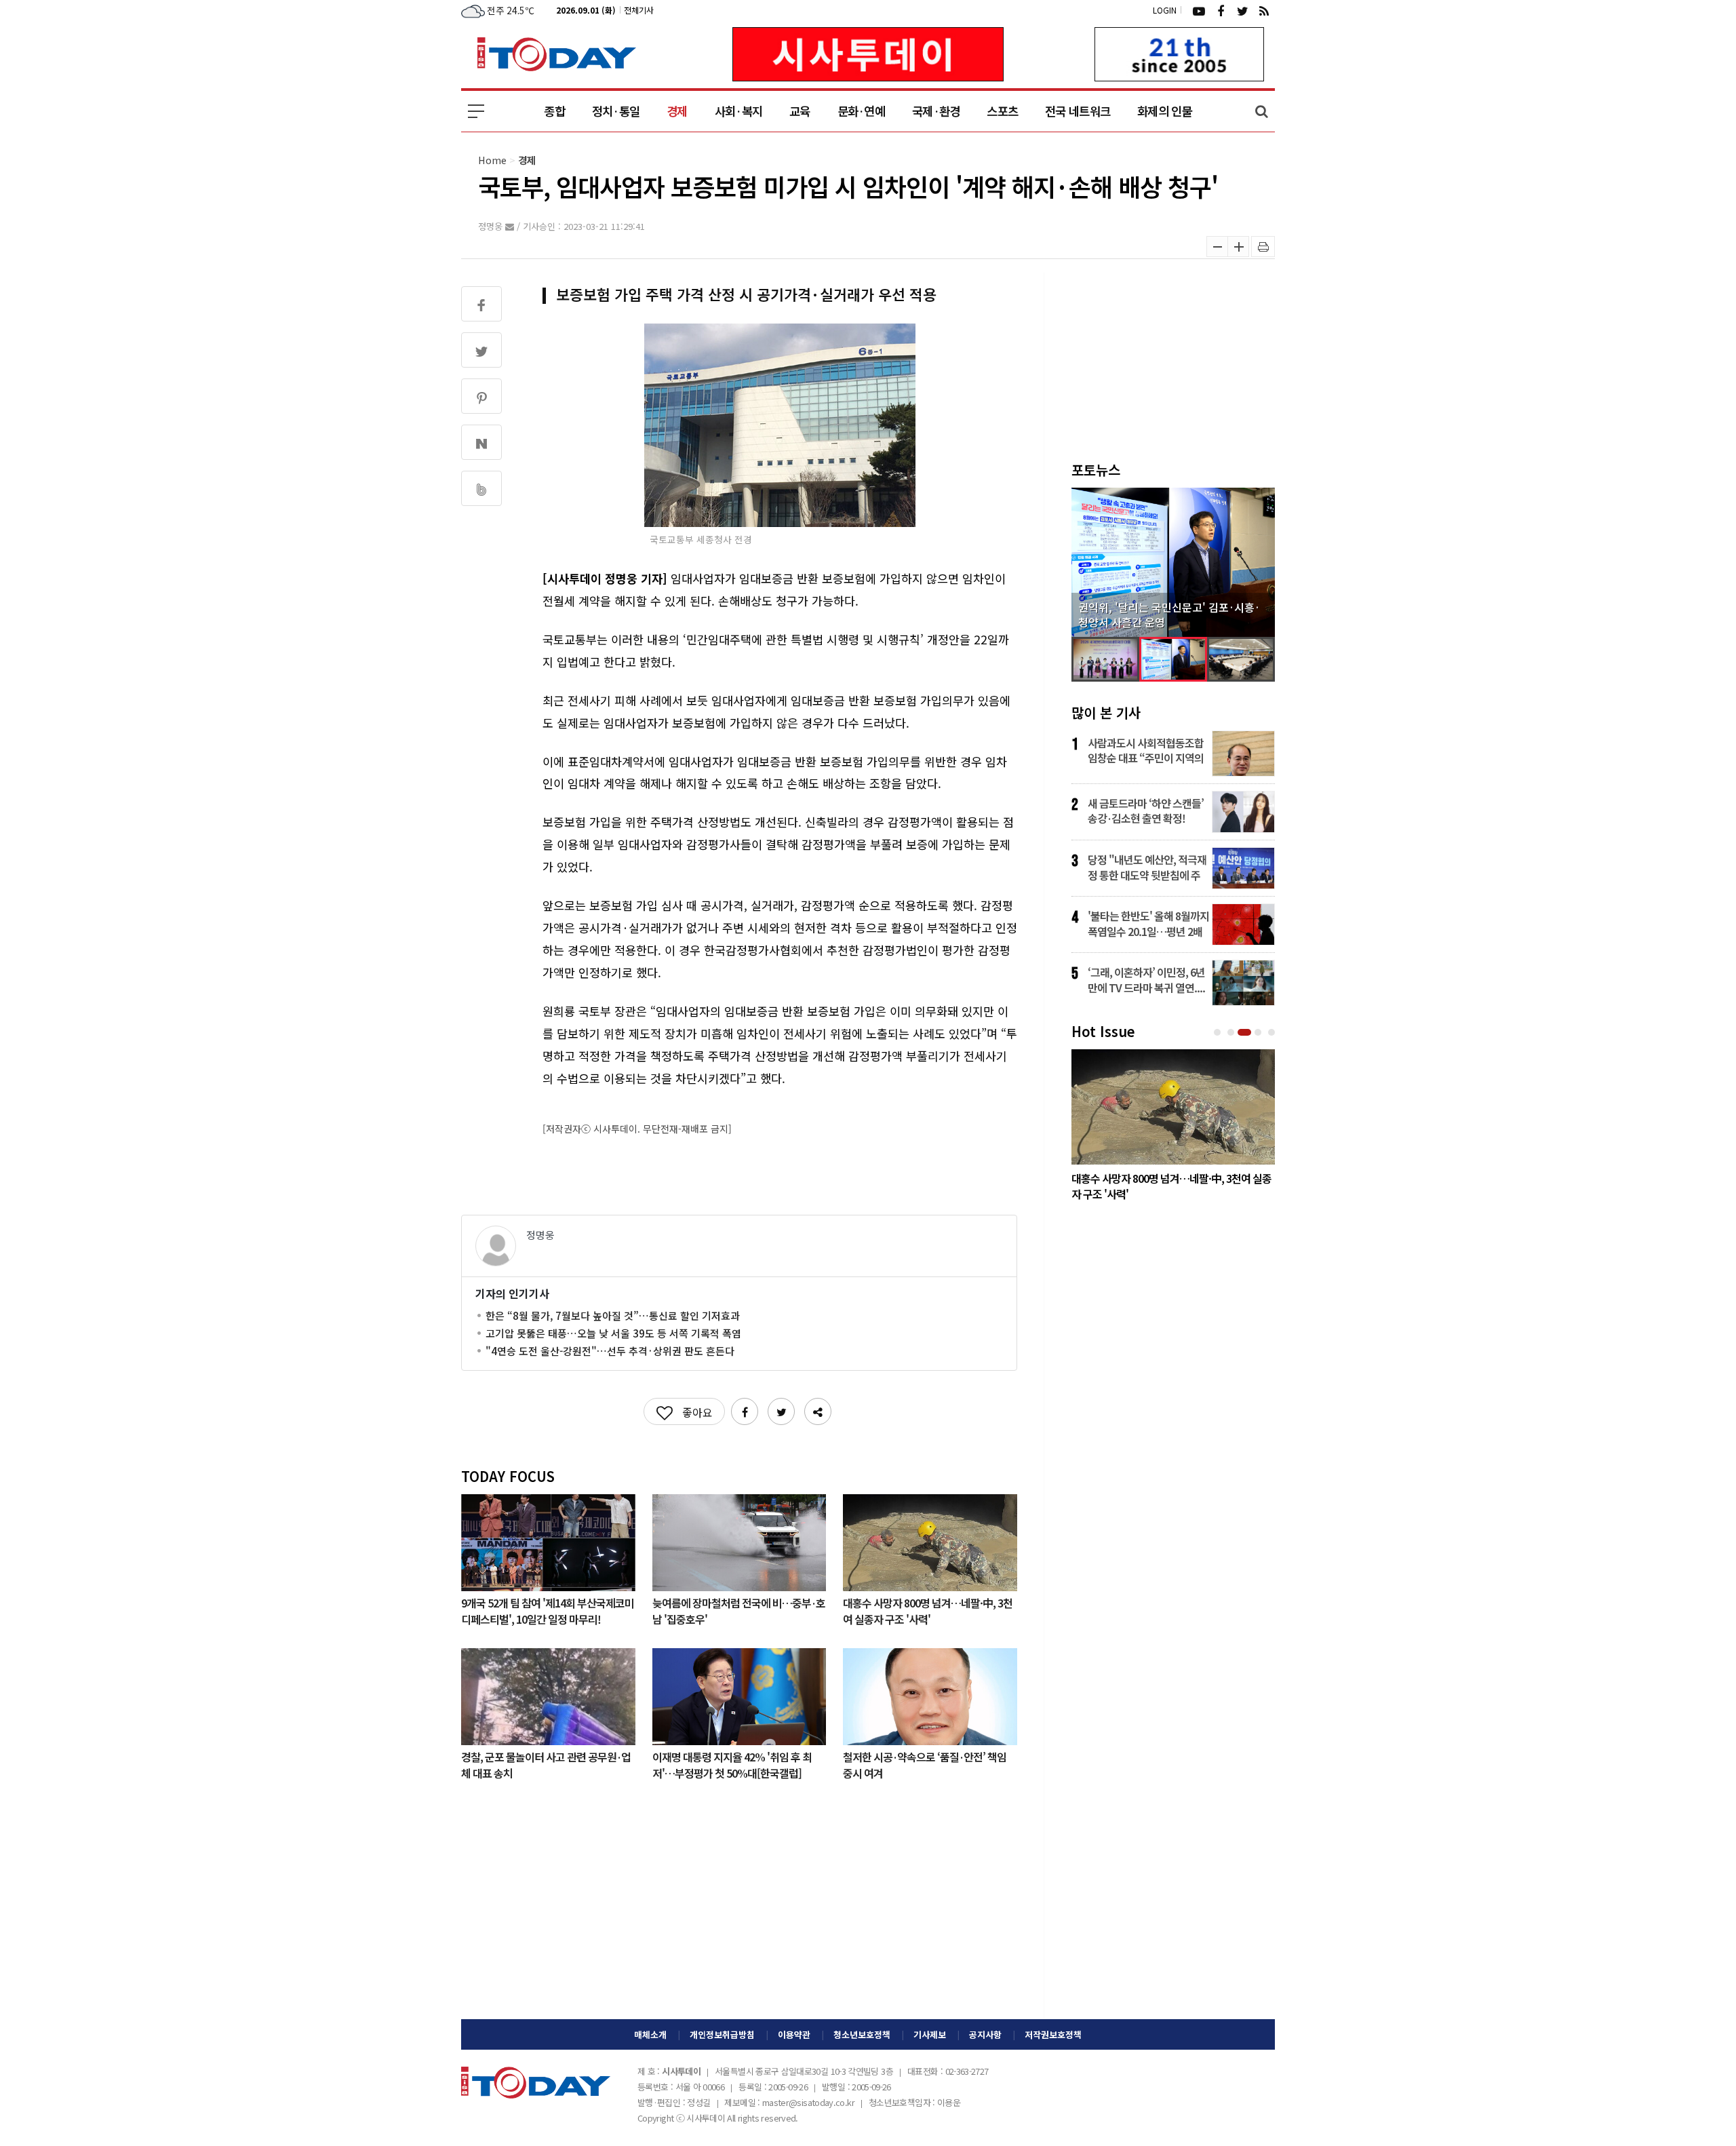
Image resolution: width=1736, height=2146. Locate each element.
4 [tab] (1259, 1033)
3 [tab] (1246, 1033)
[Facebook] (1221, 10)
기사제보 (930, 2034)
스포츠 (1002, 111)
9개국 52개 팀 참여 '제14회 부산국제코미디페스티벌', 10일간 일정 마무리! (548, 1610)
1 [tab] (1219, 1033)
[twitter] (1242, 10)
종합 (554, 111)
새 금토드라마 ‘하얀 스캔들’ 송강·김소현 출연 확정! (1146, 811)
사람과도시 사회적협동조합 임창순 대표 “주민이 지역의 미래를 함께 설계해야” (1146, 750)
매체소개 (650, 2034)
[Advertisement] (739, 1911)
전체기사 (639, 10)
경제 (677, 111)
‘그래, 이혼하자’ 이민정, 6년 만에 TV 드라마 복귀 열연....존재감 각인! (1146, 979)
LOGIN (1165, 10)
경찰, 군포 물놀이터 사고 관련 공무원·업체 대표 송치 (546, 1764)
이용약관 (794, 2034)
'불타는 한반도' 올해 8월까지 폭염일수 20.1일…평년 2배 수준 (1148, 923)
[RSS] (1264, 10)
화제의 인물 (1165, 111)
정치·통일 (616, 111)
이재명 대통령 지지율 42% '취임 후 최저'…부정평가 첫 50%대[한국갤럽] (732, 1764)
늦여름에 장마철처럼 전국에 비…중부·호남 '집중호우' (739, 1610)
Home (492, 160)
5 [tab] (1273, 1033)
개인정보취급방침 (722, 2034)
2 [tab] (1232, 1033)
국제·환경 (936, 111)
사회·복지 (738, 111)
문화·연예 (861, 111)
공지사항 (985, 2034)
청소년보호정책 (862, 2034)
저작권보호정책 (1053, 2034)
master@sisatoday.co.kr (808, 2102)
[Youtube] (1199, 10)
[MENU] (476, 111)
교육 (800, 111)
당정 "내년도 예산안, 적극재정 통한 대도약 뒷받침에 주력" (1147, 867)
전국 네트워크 (1078, 111)
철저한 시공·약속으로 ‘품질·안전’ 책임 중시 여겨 (925, 1764)
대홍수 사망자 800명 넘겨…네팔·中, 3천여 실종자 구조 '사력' (928, 1610)
